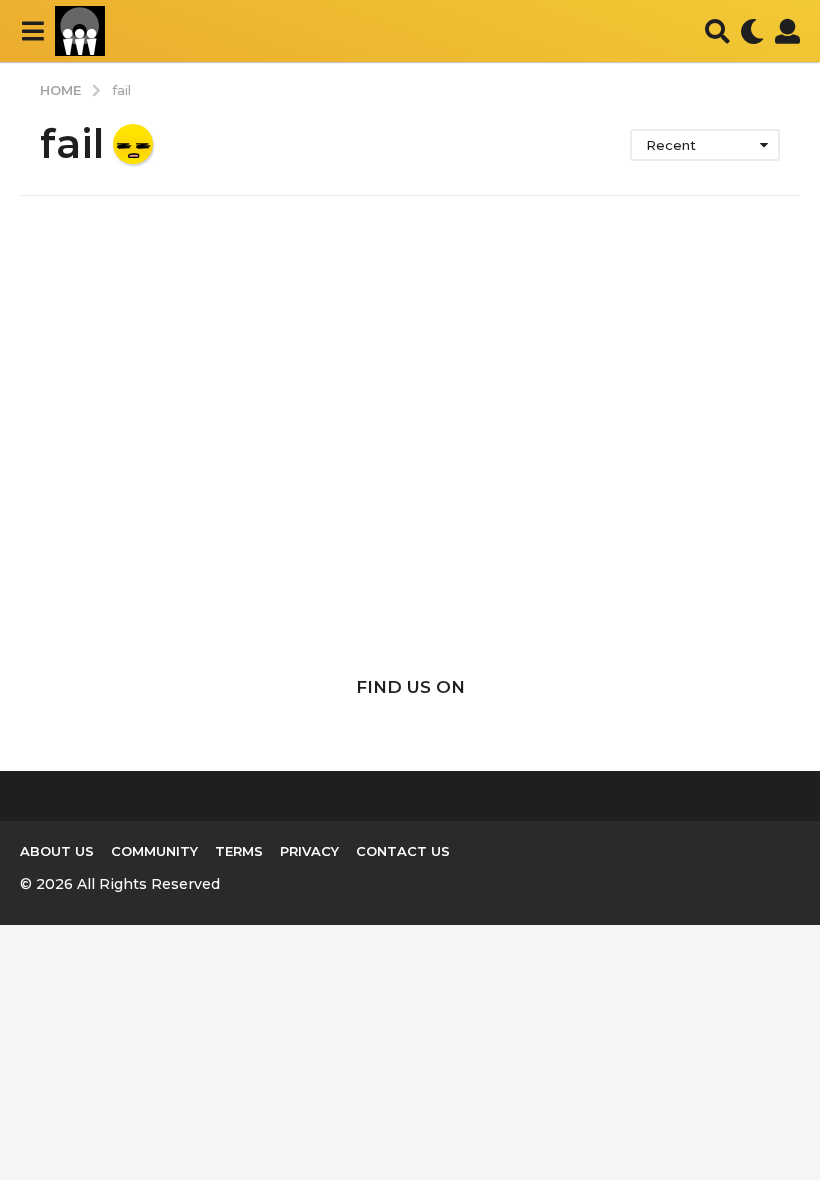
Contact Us (403, 851)
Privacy (309, 851)
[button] (32, 31)
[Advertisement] (410, 474)
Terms (239, 851)
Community (154, 851)
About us (57, 851)
